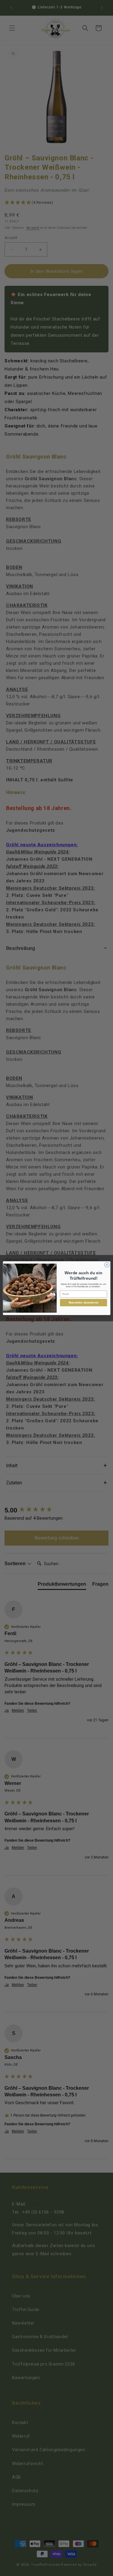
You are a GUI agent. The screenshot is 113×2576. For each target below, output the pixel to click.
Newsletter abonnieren (83, 1302)
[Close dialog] (107, 1265)
